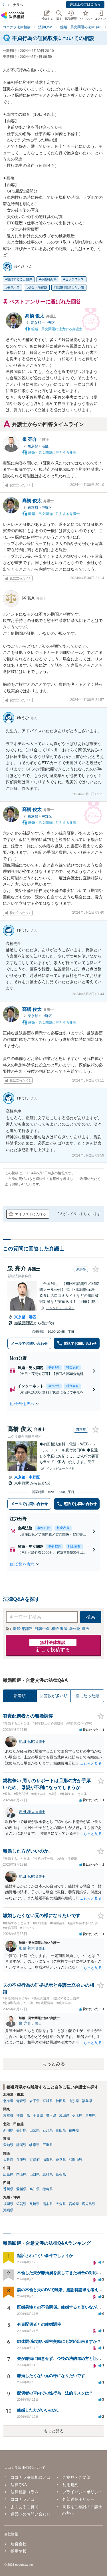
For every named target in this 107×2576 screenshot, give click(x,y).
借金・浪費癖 (38, 287)
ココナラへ (15, 5)
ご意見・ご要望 (76, 2477)
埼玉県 (51, 2115)
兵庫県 (21, 2160)
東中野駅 (22, 1483)
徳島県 (48, 2189)
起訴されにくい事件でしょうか (45, 2255)
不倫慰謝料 (49, 279)
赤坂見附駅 (24, 1323)
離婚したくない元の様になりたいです (51, 2376)
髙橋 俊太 (41, 316)
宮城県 (48, 2101)
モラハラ (13, 287)
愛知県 (8, 2145)
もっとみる (54, 2064)
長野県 (21, 2130)
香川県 (8, 2189)
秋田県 (61, 2101)
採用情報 (19, 2551)
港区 (45, 446)
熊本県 (48, 2204)
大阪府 (8, 2160)
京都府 (35, 2160)
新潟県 (8, 2130)
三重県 (48, 2145)
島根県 (61, 2175)
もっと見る (54, 2431)
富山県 (61, 2130)
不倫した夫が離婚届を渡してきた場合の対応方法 (61, 2273)
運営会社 (19, 2544)
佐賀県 (21, 2204)
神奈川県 (23, 2115)
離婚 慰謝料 (23, 1629)
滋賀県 (48, 2160)
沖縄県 (8, 2210)
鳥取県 (48, 2175)
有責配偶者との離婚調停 (39, 2324)
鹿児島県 (89, 2204)
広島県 (8, 2175)
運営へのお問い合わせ (31, 2514)
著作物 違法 (79, 1629)
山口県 (35, 2175)
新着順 (20, 1696)
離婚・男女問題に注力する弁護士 (56, 329)
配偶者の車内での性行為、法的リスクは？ (55, 2393)
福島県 (87, 2101)
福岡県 (8, 2204)
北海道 (8, 2101)
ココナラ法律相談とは (31, 2477)
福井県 (74, 2130)
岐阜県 (35, 2145)
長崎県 (35, 2204)
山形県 (74, 2101)
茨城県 (64, 2115)
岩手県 (35, 2101)
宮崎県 (74, 2204)
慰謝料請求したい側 (70, 287)
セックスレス (74, 279)
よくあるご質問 (25, 2507)
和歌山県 (76, 2160)
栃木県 (77, 2115)
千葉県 (38, 2115)
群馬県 (90, 2115)
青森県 (21, 2101)
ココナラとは (23, 2499)
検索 (91, 1617)
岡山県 (21, 2175)
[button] (53, 1404)
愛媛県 (21, 2189)
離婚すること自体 (20, 279)
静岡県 (21, 2145)
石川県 (48, 2130)
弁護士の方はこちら (85, 4)
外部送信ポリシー (78, 2499)
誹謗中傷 (42, 1629)
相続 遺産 (59, 1629)
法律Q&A (19, 2485)
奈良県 (61, 2160)
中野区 (50, 323)
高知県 (35, 2189)
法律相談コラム (25, 2492)
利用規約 (70, 2485)
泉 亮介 (36, 439)
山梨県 (35, 2130)
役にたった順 (87, 1696)
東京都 (36, 323)
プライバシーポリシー (82, 2492)
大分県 (61, 2204)
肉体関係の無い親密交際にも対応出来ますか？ (59, 2341)
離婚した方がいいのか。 (39, 2410)
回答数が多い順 (54, 1696)
